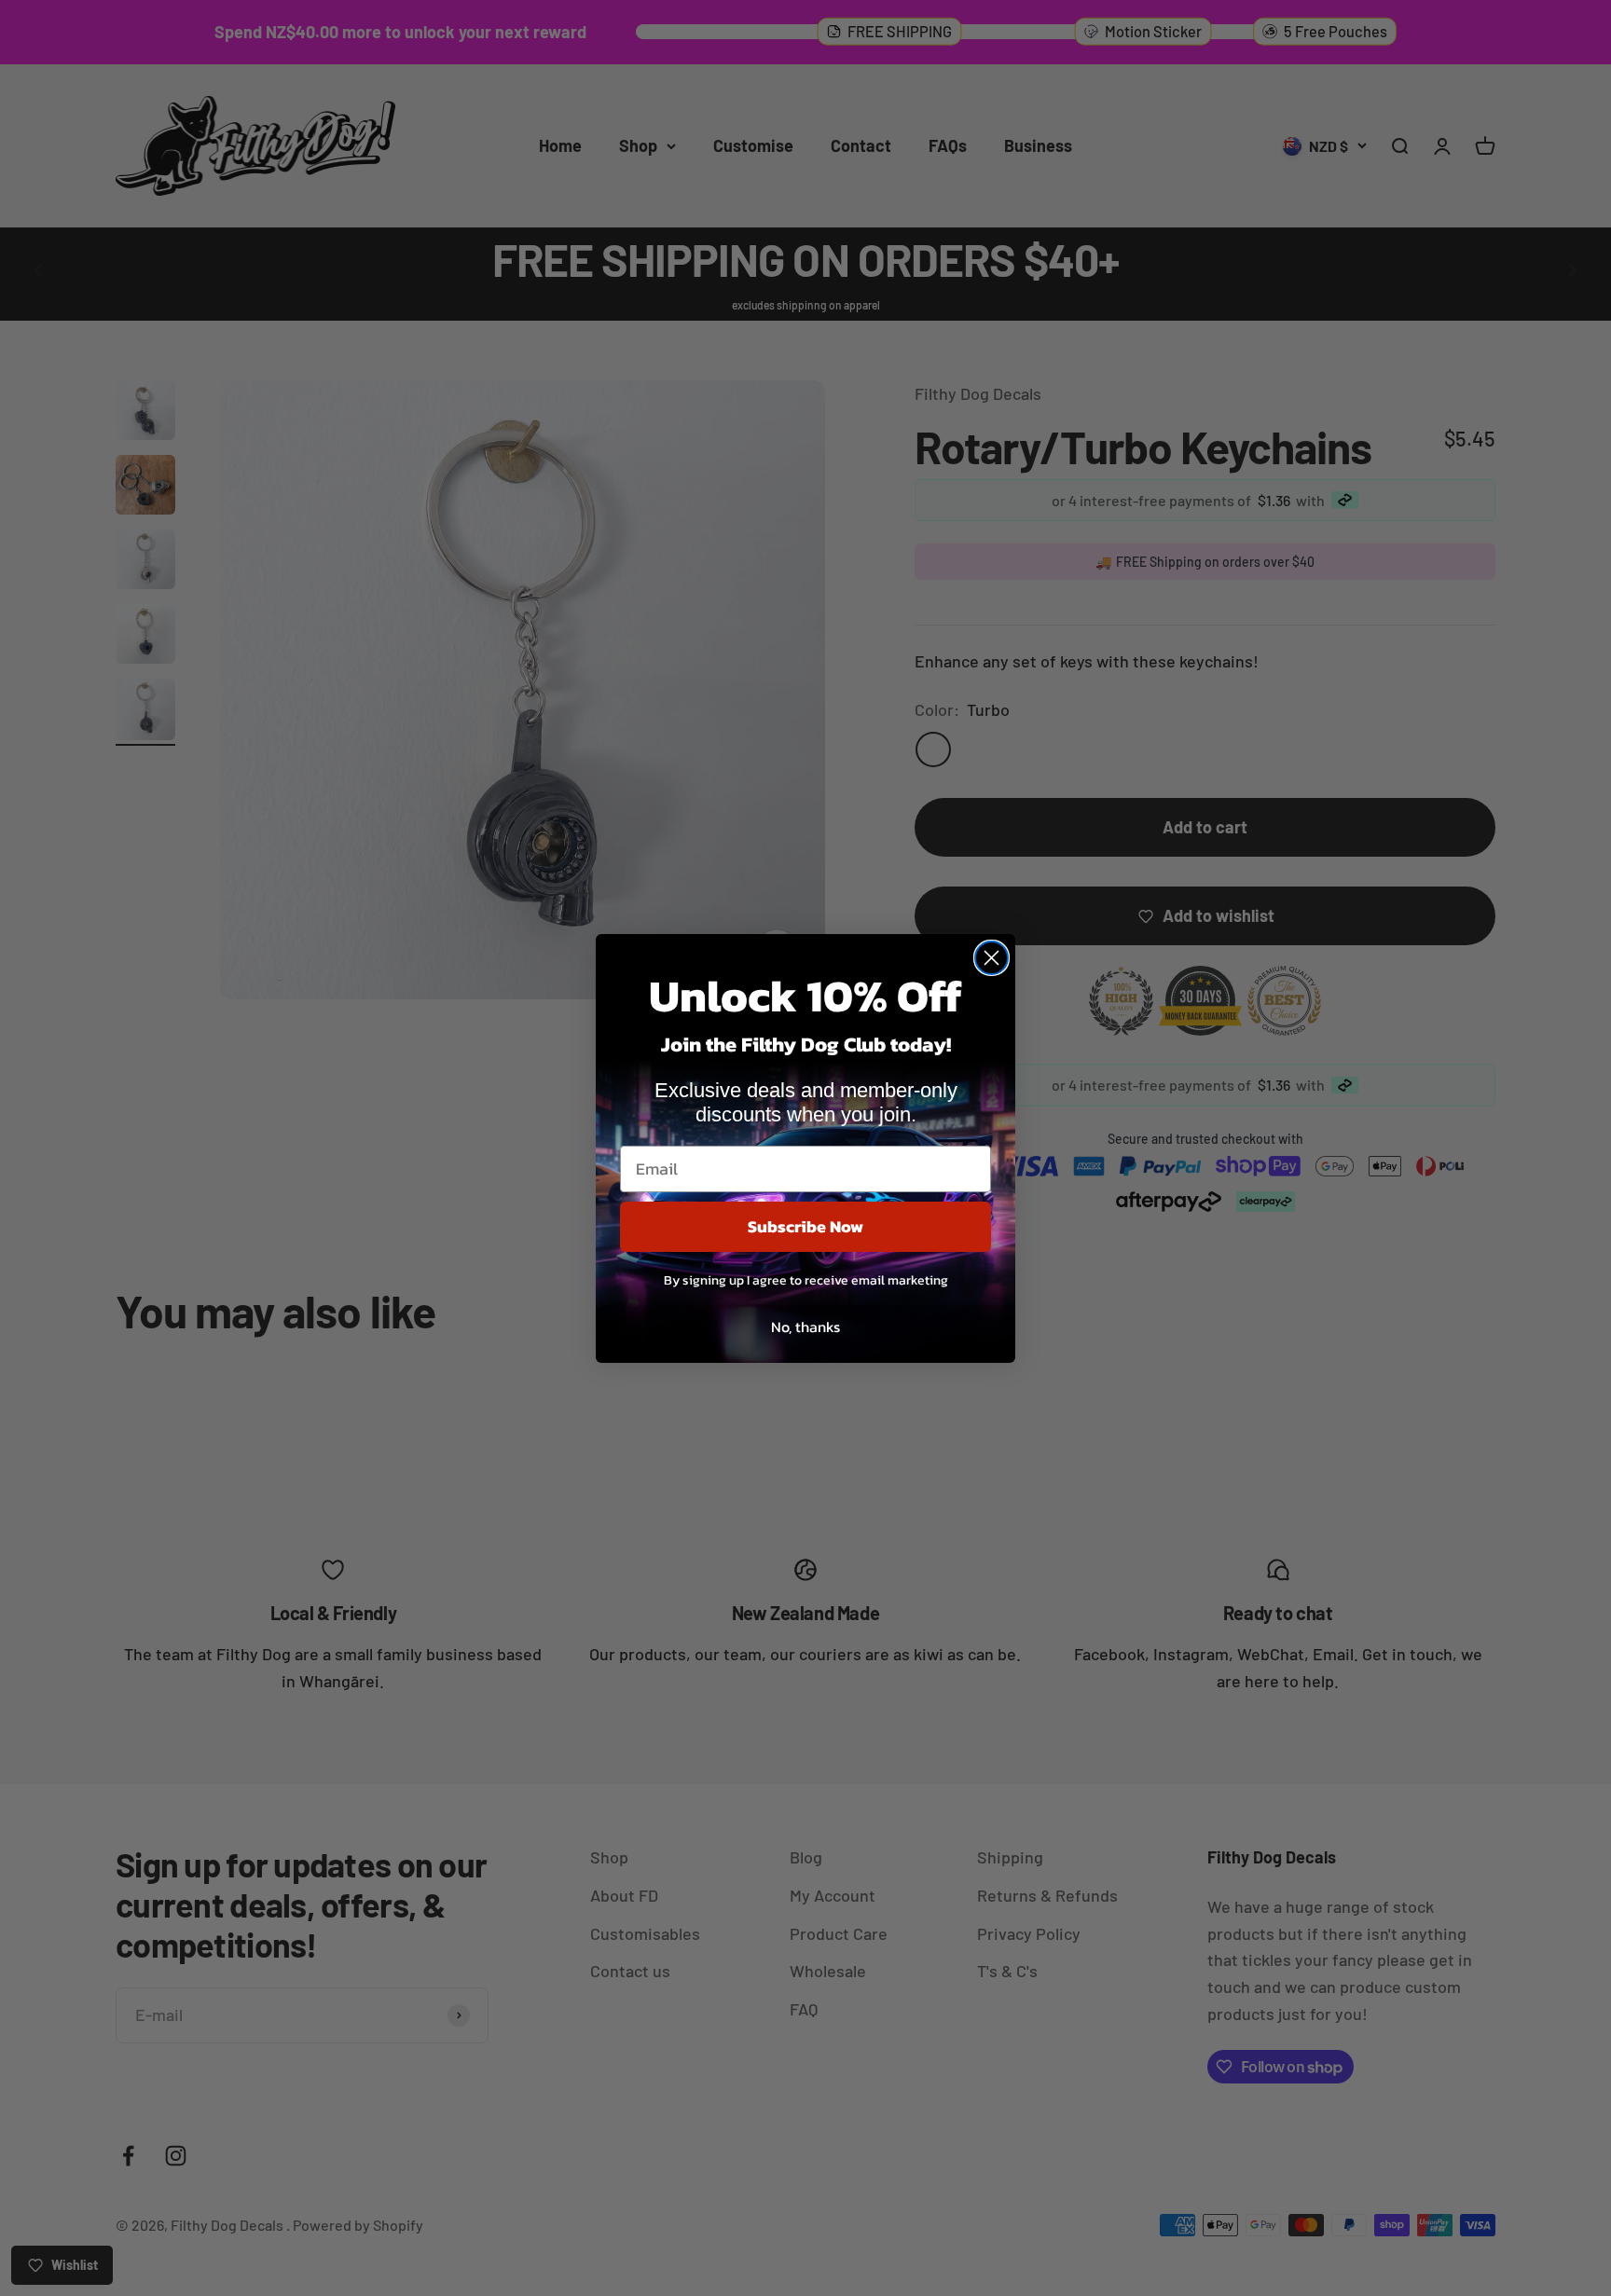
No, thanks (805, 1327)
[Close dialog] (991, 958)
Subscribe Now (805, 1226)
